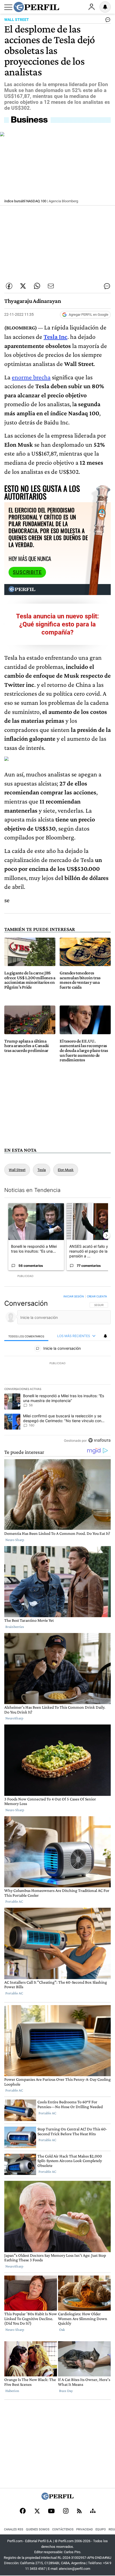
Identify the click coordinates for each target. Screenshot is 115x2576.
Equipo (101, 2529)
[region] (57, 1370)
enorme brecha (31, 377)
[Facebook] (23, 2511)
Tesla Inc (55, 337)
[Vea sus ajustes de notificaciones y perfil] (105, 7)
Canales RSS (14, 2529)
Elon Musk (66, 1170)
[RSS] (79, 2511)
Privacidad (85, 2529)
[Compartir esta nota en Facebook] (9, 286)
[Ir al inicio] (36, 7)
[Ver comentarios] (107, 21)
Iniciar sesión (74, 1296)
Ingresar (91, 7)
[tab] (26, 1336)
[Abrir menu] (8, 7)
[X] (37, 2511)
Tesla (42, 1170)
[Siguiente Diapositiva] (106, 1235)
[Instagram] (66, 2511)
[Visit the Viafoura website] (99, 1440)
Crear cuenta (97, 1296)
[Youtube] (51, 2511)
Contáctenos (63, 2529)
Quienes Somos (38, 2529)
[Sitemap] (93, 2511)
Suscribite (27, 572)
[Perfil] (57, 2498)
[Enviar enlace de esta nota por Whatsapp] (37, 286)
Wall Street (17, 1170)
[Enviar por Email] (51, 286)
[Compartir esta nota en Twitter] (23, 286)
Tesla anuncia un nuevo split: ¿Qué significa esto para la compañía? (57, 624)
